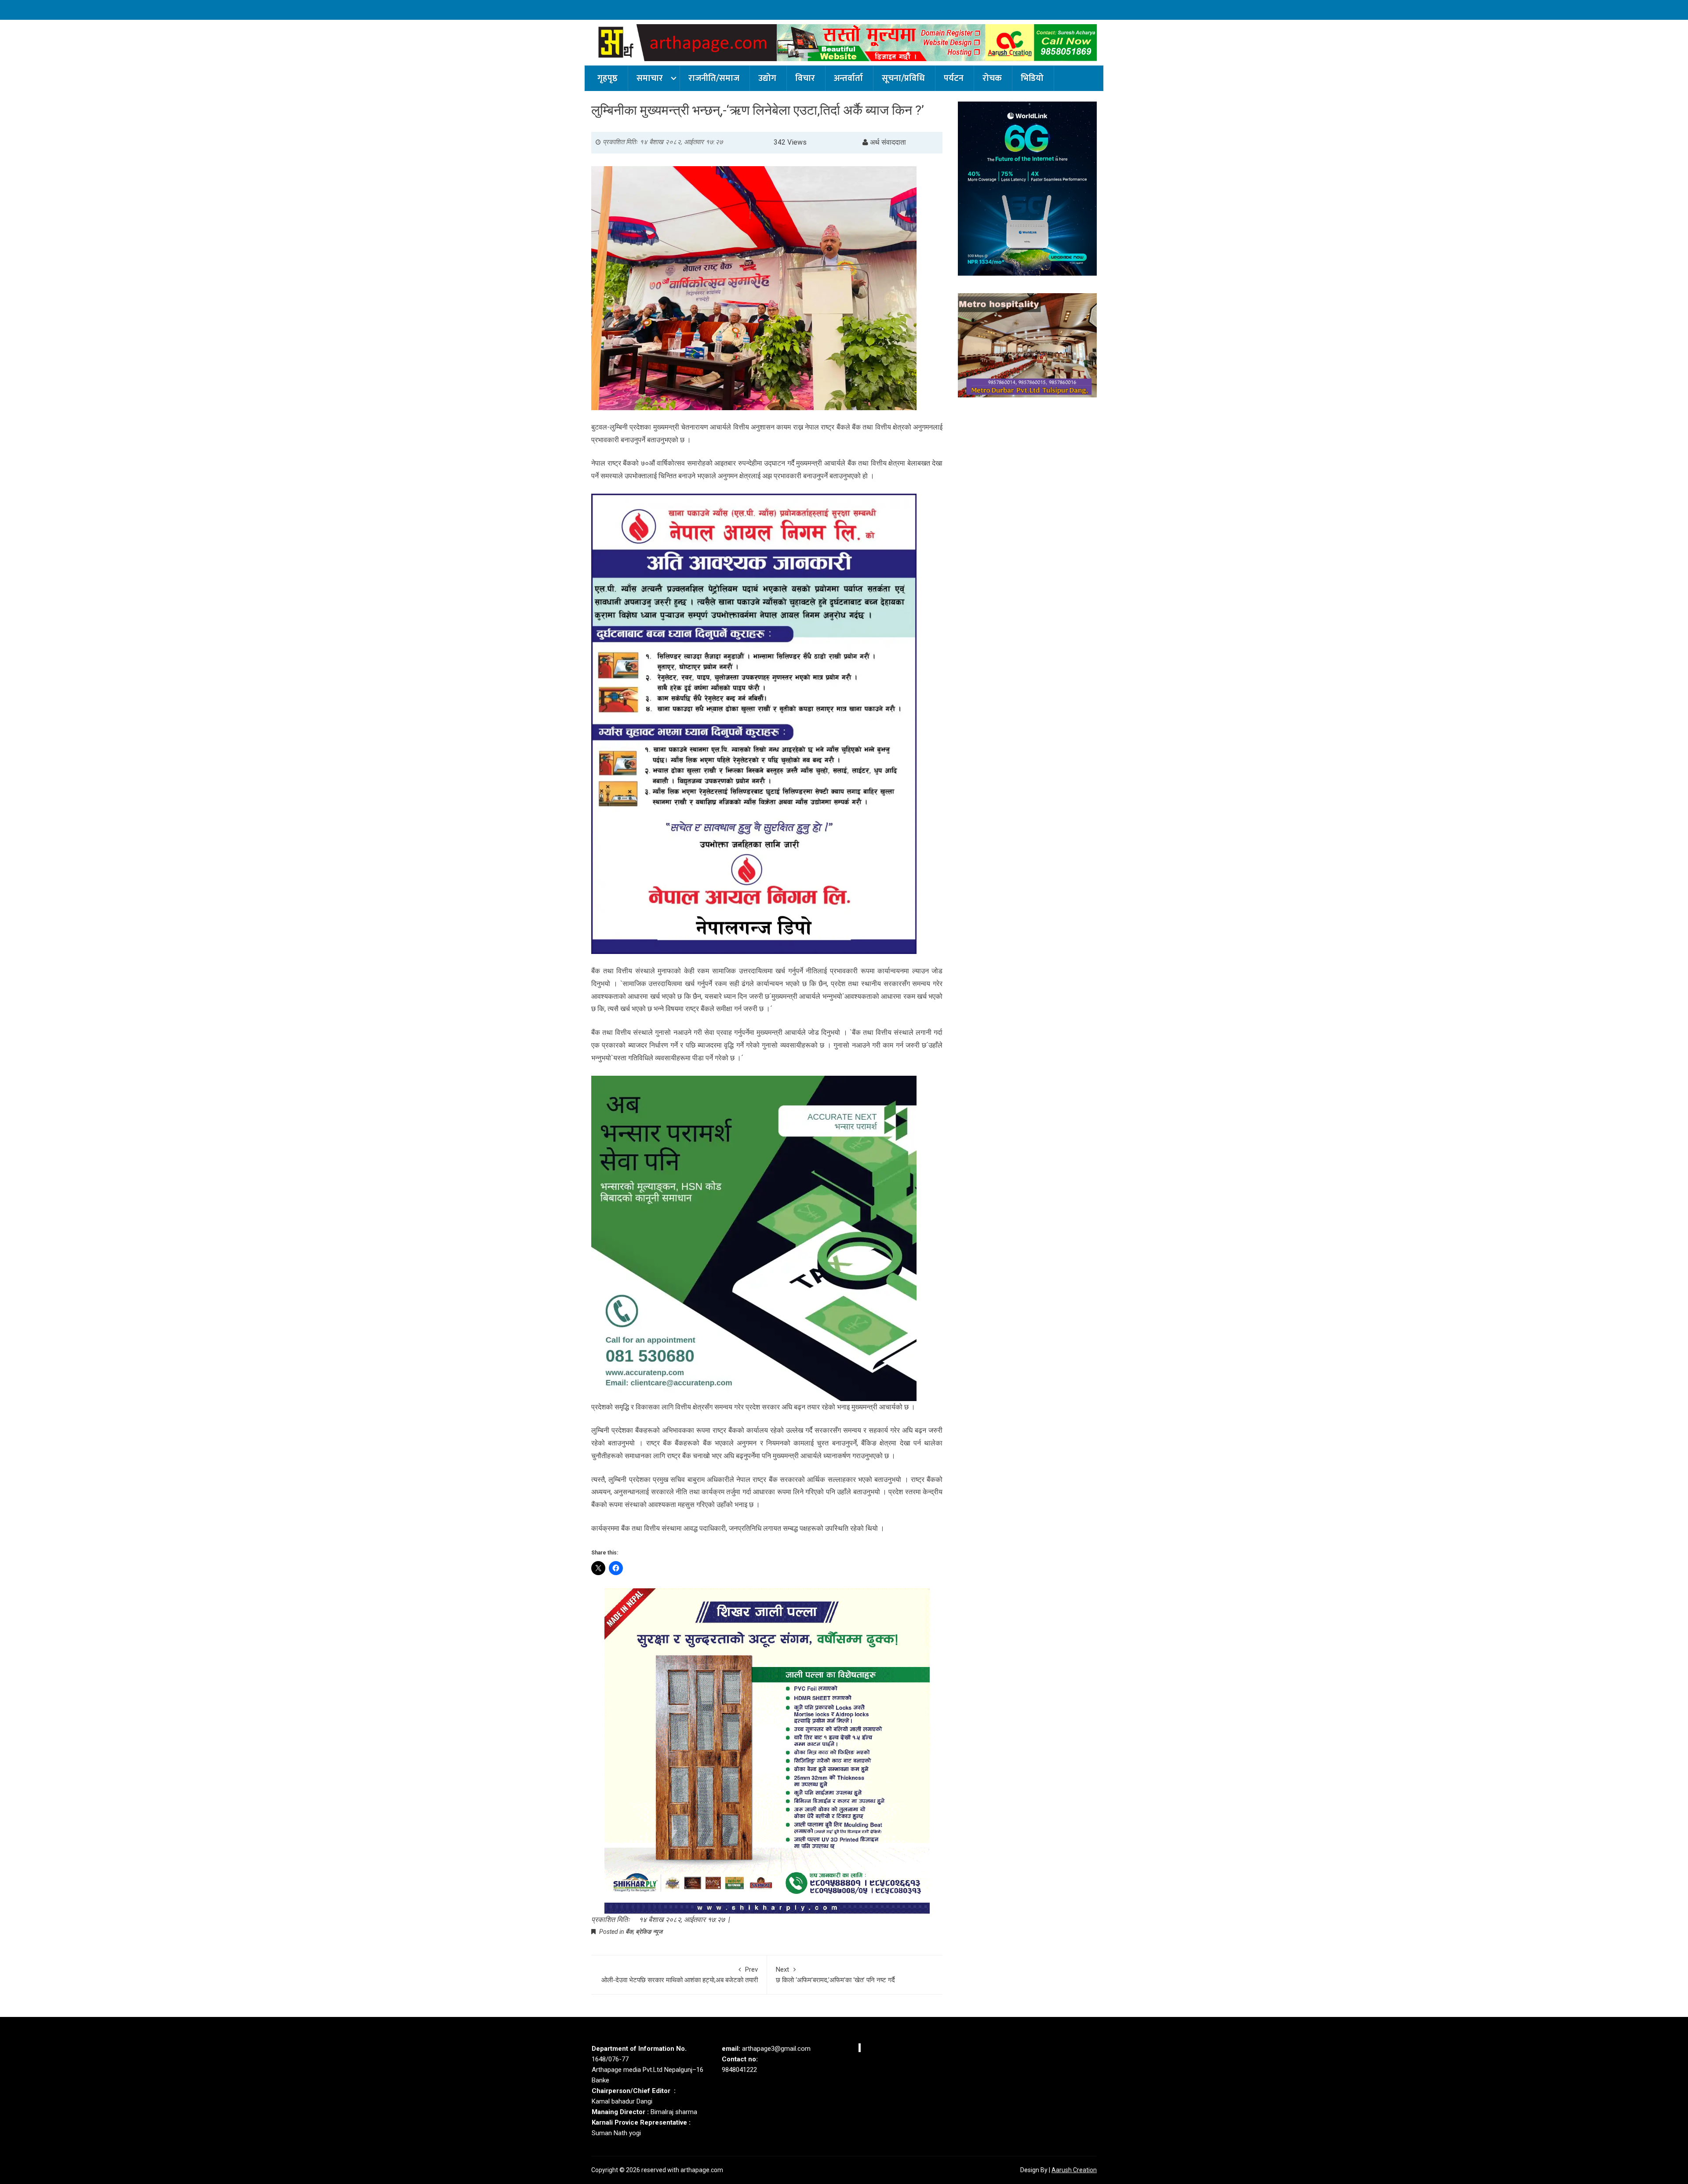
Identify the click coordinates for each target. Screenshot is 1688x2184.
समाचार (650, 78)
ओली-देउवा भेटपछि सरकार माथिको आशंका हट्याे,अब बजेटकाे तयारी (680, 1975)
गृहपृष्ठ (608, 78)
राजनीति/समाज (714, 78)
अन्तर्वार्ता (848, 78)
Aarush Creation (1074, 2170)
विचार (805, 78)
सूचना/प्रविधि (903, 78)
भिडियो (1032, 78)
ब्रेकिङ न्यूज (649, 1932)
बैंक (629, 1932)
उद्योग (767, 78)
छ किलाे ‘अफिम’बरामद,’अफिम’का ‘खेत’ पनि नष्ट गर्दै (835, 1975)
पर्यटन (954, 78)
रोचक (992, 78)
